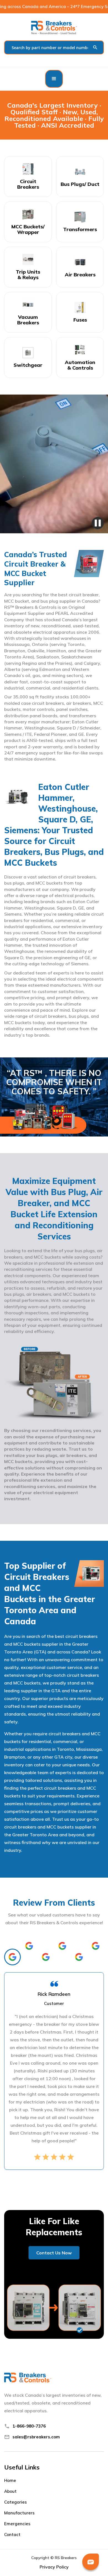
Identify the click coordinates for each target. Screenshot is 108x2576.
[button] (54, 79)
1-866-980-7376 (29, 2426)
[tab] (12, 1957)
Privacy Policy (54, 2567)
